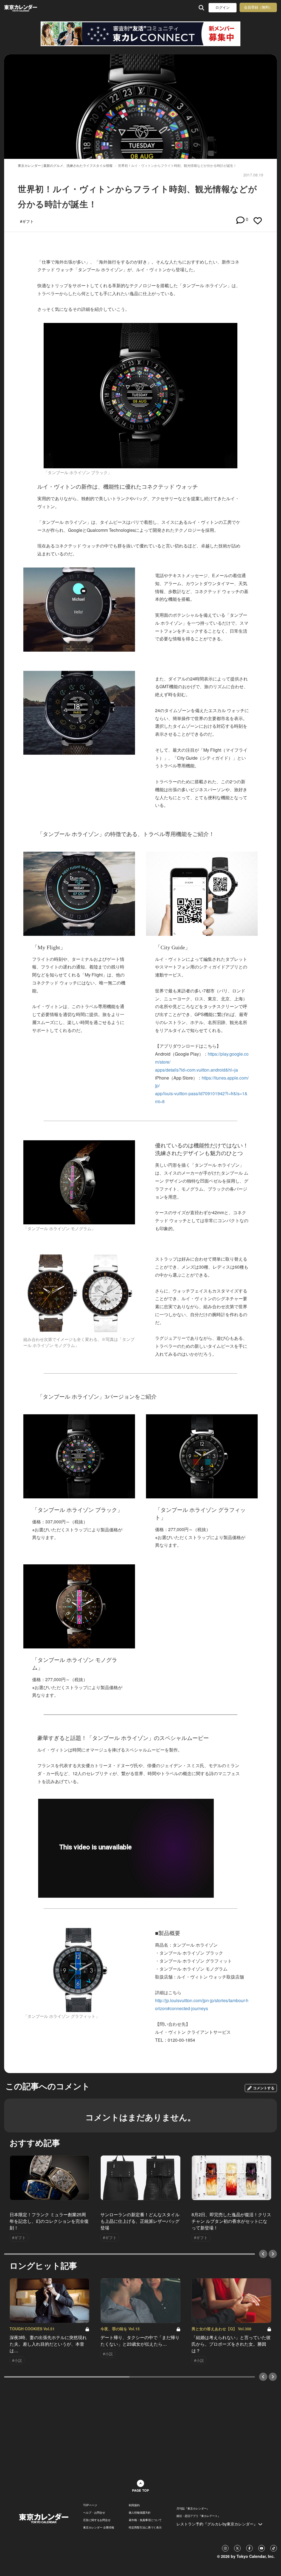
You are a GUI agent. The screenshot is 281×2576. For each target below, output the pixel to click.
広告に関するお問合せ (97, 2520)
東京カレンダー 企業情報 (99, 2527)
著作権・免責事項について (145, 2520)
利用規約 (134, 2505)
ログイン (223, 8)
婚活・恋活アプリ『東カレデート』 (198, 2516)
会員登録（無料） (258, 7)
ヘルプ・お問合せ (94, 2513)
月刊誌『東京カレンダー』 (193, 2508)
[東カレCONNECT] (140, 34)
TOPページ (90, 2505)
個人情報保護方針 (140, 2513)
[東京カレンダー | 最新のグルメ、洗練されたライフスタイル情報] (28, 8)
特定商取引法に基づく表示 (145, 2527)
